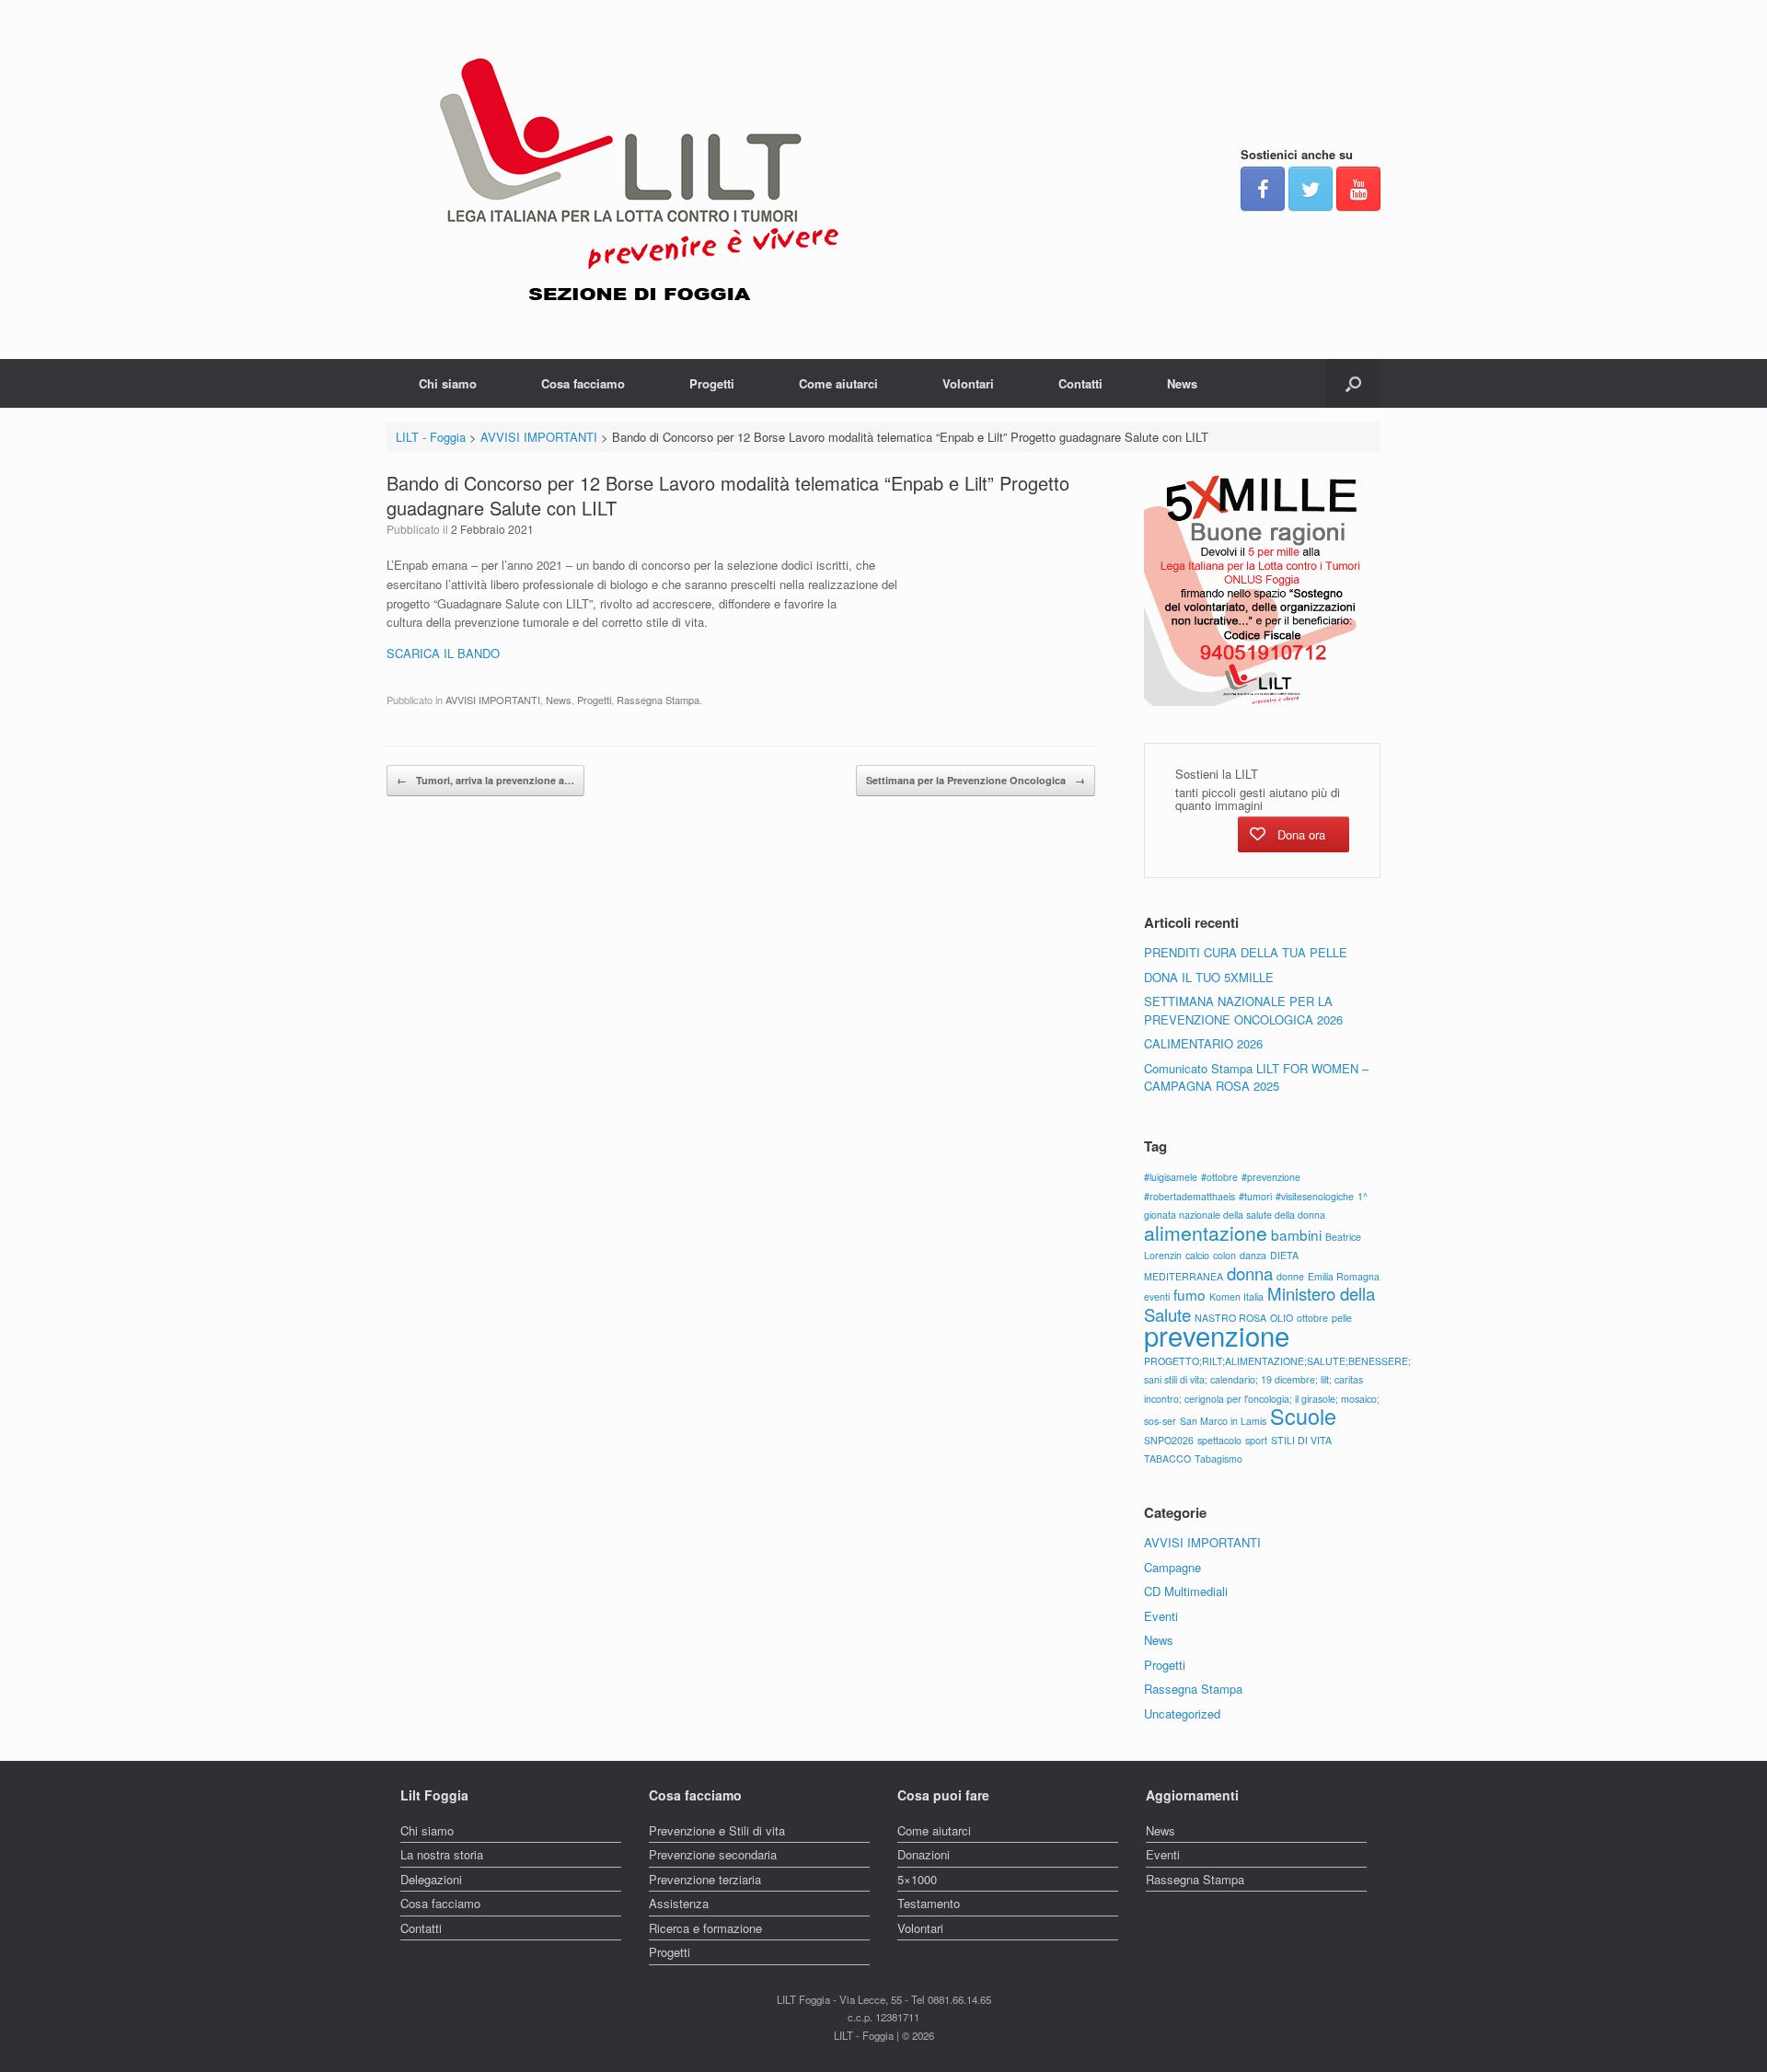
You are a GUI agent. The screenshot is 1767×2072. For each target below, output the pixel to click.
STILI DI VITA (1301, 1440)
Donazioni (924, 1854)
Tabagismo (1218, 1459)
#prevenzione (1271, 1177)
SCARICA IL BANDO (443, 653)
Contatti (1080, 383)
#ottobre (1219, 1177)
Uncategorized (1182, 1713)
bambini (1296, 1234)
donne (1290, 1276)
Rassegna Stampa (658, 700)
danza (1253, 1255)
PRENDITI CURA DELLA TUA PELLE (1246, 952)
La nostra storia (442, 1854)
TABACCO (1167, 1459)
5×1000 (917, 1879)
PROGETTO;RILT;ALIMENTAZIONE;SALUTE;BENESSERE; (1277, 1361)
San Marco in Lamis (1223, 1421)
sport (1256, 1440)
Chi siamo (448, 383)
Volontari (968, 383)
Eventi (1161, 1616)
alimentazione (1206, 1233)
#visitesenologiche (1315, 1196)
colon (1224, 1255)
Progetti (712, 383)
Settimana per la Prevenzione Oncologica (976, 780)
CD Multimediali (1186, 1591)
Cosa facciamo (583, 383)
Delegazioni (431, 1879)
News (1182, 383)
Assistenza (679, 1903)
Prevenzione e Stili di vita (717, 1830)
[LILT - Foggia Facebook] (1263, 189)
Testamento (929, 1903)
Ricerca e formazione (705, 1928)
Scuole (1303, 1416)
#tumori (1255, 1196)
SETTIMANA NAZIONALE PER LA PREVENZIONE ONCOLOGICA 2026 (1243, 1010)
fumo (1190, 1294)
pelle (1342, 1318)
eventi (1157, 1296)
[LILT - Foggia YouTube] (1358, 189)
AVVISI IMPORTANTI (493, 700)
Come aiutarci (838, 383)
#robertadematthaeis (1190, 1196)
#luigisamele (1171, 1177)
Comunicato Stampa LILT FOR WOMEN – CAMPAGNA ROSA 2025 (1256, 1077)
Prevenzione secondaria (713, 1854)
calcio (1197, 1255)
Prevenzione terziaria (705, 1879)
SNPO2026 (1169, 1440)
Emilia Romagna (1344, 1276)
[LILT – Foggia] (639, 179)
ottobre (1312, 1318)
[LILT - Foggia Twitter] (1311, 189)
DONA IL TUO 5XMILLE (1209, 977)
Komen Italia (1236, 1296)
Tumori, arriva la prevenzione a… (485, 780)
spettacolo (1219, 1440)
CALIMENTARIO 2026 (1203, 1043)
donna (1250, 1273)
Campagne (1172, 1567)
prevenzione (1217, 1335)
